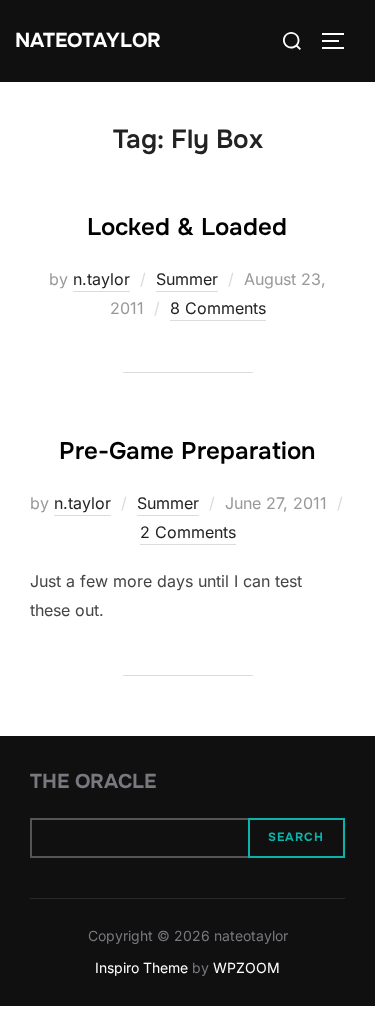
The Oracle (93, 781)
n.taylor (101, 279)
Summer (187, 279)
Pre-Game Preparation (187, 451)
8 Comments (218, 308)
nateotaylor (88, 40)
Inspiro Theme (141, 967)
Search (296, 837)
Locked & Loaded (187, 227)
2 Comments (188, 532)
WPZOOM (246, 967)
